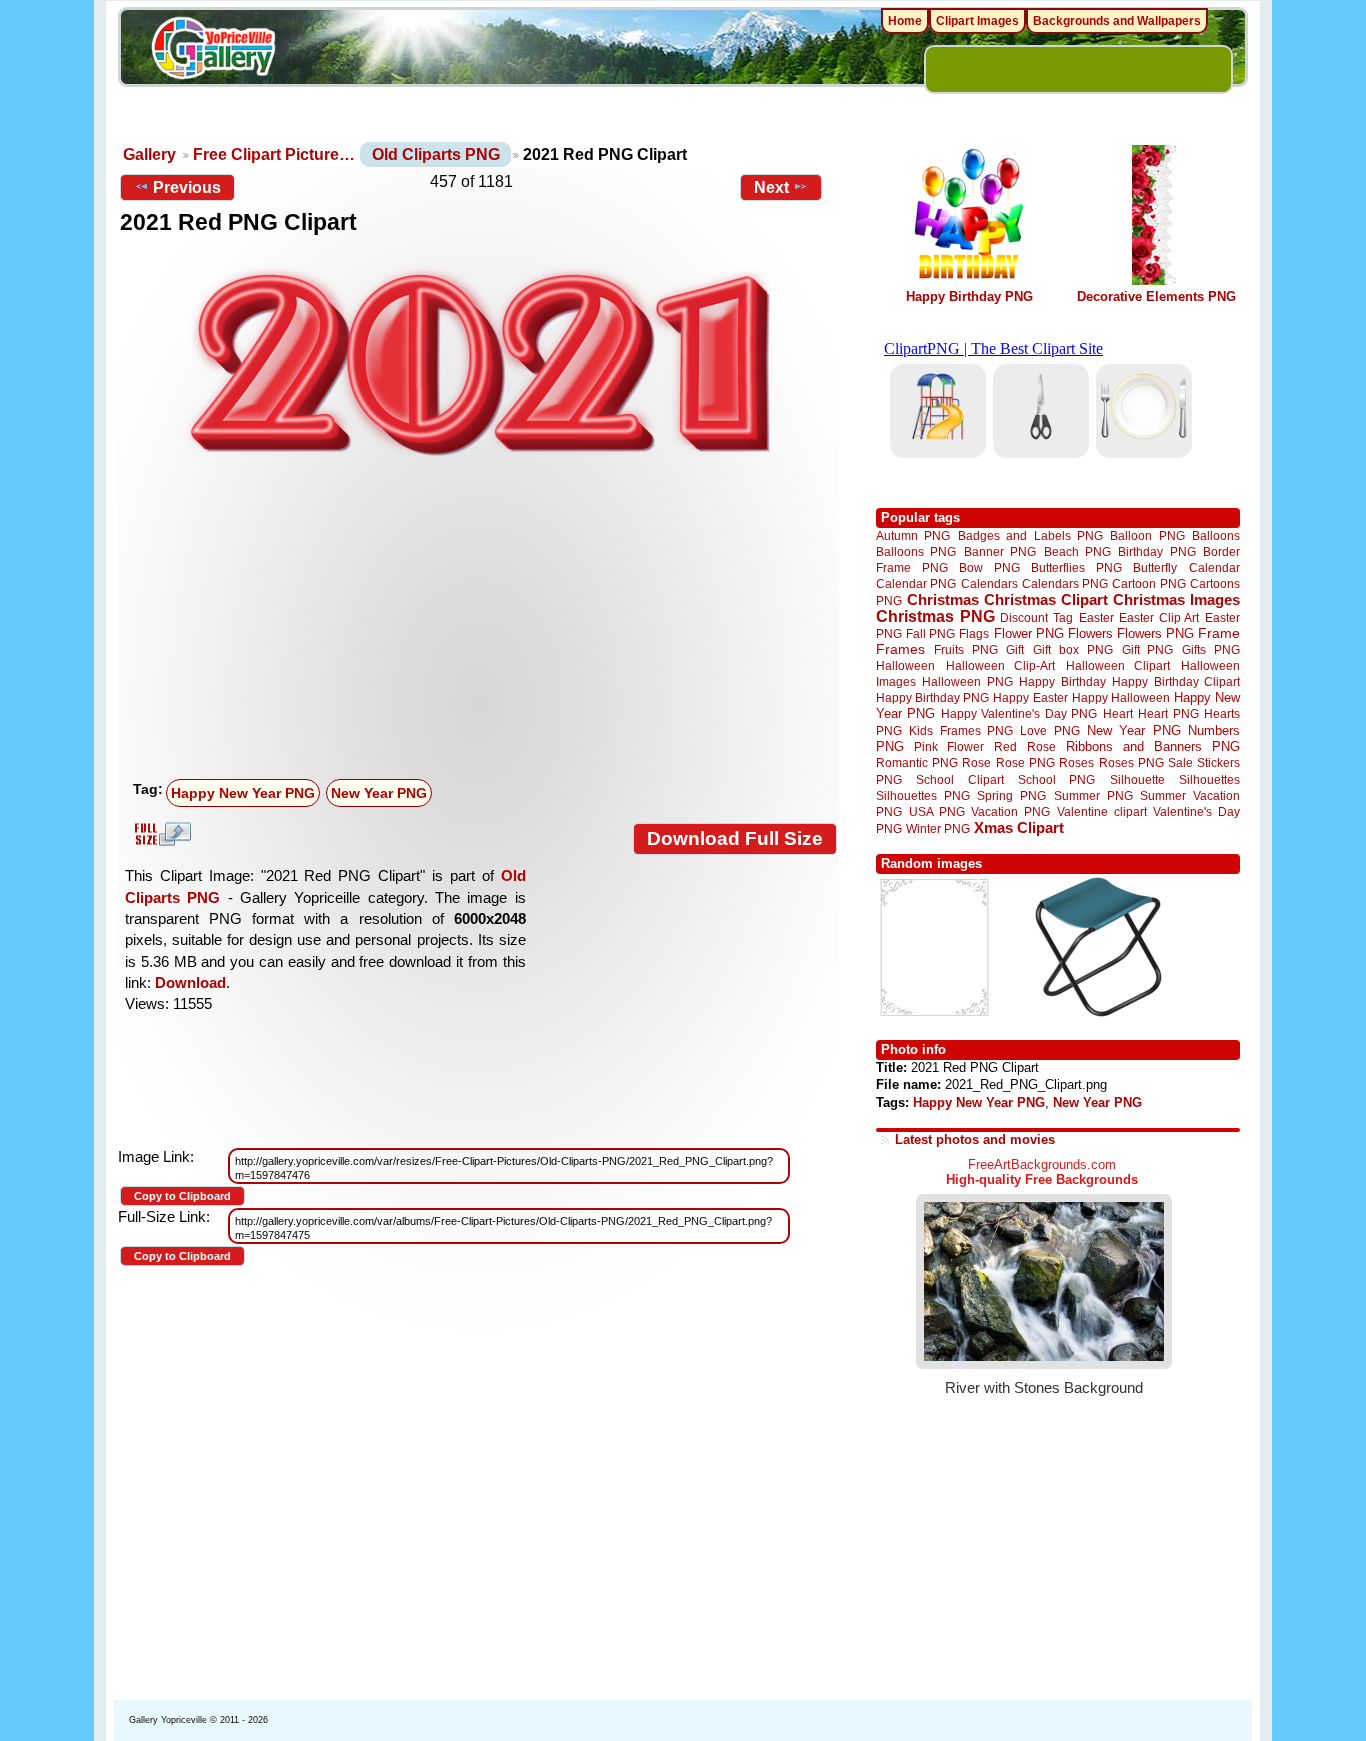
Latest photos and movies (975, 1139)
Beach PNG (1077, 551)
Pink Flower (949, 746)
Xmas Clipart (1019, 827)
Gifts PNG (1211, 649)
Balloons (1216, 535)
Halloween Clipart (1118, 665)
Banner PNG (1000, 551)
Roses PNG (1131, 763)
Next (771, 187)
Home (905, 21)
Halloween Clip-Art (1001, 665)
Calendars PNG (1065, 583)
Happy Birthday (1062, 681)
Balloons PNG (916, 551)
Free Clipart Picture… (274, 154)
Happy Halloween (1121, 697)
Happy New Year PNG (243, 793)
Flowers (1090, 633)
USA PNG (937, 811)
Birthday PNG (1156, 551)
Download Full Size (735, 838)
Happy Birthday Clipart (1176, 681)
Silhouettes (1209, 779)
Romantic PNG (917, 763)
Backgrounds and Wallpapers (1117, 21)
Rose (976, 763)
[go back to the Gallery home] (213, 51)
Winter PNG (938, 828)
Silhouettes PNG (923, 795)
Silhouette (1137, 779)
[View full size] (478, 361)
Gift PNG (1148, 649)
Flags (974, 633)
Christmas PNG (935, 616)
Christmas (943, 599)
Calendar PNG (916, 583)
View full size (160, 834)
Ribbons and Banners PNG (1153, 746)
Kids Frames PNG (961, 730)
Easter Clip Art (1159, 617)
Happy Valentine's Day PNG (1019, 714)
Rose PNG (1025, 763)
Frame (1219, 633)
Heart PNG (1168, 713)
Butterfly (1155, 567)
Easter (1096, 617)
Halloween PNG (967, 681)
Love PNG (1049, 731)
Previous (187, 187)
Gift (1015, 649)
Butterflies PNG (1076, 567)
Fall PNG (930, 633)
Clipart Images (977, 21)
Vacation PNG (1010, 811)
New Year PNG (379, 793)
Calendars (989, 583)
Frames (900, 649)
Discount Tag (1036, 617)
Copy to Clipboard (182, 1196)
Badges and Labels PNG (1030, 535)
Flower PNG (1029, 633)
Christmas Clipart (1046, 599)
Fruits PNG (966, 649)
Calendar (1214, 567)
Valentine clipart (1102, 811)
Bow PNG (989, 567)
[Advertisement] (483, 622)
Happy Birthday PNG (969, 296)
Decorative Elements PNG (1156, 296)
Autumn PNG (913, 535)
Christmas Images (1176, 599)
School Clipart (959, 779)
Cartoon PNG (1148, 583)
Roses (1076, 763)
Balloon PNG (1147, 535)
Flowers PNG (1155, 633)
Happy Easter (1030, 697)
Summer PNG (1093, 795)
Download (190, 982)
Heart (1118, 713)
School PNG (1056, 779)
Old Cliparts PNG (436, 154)
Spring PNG (1011, 795)
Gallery (149, 154)
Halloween (905, 665)
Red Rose (1024, 746)
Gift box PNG (1073, 649)
